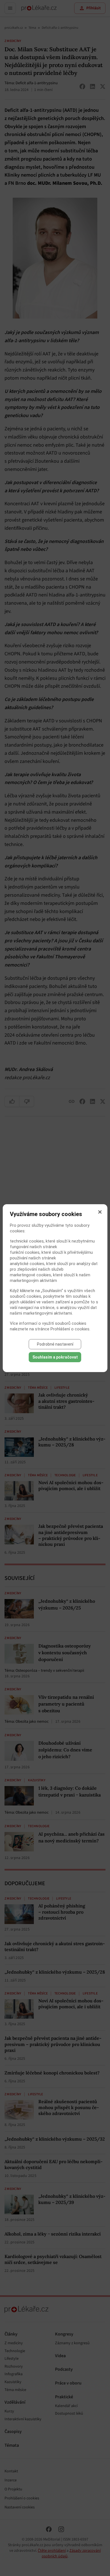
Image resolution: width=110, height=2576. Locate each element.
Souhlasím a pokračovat (55, 1357)
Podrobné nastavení (55, 1344)
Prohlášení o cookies (70, 1329)
